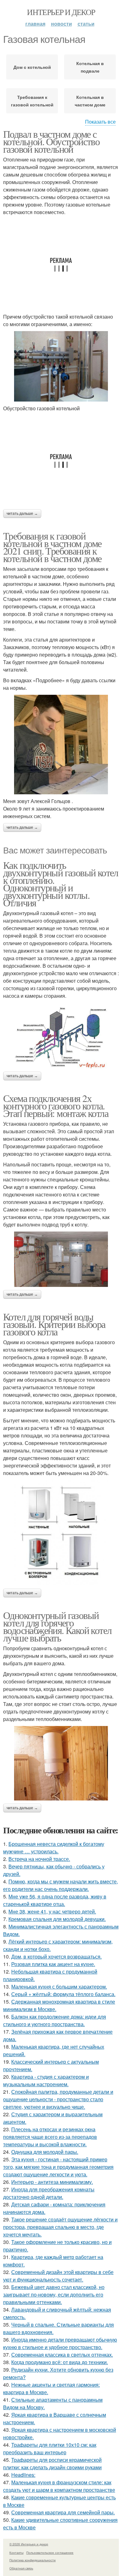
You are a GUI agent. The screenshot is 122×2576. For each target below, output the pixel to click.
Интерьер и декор (61, 12)
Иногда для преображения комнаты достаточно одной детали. (49, 2193)
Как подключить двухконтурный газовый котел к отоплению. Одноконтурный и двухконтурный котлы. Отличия (61, 884)
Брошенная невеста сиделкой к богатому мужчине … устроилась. (54, 1848)
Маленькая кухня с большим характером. (59, 1987)
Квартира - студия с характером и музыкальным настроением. (46, 2080)
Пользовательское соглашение (50, 2553)
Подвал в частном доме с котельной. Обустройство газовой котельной (51, 141)
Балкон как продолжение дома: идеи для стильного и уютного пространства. (55, 2020)
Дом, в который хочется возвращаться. (56, 1956)
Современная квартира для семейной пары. (63, 2512)
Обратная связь (21, 2568)
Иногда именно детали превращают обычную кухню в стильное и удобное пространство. (60, 2343)
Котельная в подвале (90, 67)
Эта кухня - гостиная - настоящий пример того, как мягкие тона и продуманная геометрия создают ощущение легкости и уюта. (58, 2167)
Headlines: (23, 2475)
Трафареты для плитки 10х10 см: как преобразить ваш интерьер (50, 2448)
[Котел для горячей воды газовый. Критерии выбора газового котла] (61, 1533)
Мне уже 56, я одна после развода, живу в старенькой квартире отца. (55, 1900)
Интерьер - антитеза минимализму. (52, 2182)
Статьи (86, 24)
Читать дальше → (22, 514)
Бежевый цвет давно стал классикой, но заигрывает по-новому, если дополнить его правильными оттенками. (54, 2294)
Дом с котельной (32, 67)
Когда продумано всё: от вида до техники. (60, 2362)
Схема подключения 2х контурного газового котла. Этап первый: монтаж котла (56, 1106)
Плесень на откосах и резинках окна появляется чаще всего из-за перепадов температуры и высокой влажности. (50, 2137)
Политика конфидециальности (33, 2560)
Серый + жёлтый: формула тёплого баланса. (63, 1994)
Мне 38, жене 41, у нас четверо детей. (52, 1911)
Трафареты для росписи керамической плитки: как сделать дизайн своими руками (52, 2463)
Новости (61, 24)
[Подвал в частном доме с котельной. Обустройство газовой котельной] (61, 366)
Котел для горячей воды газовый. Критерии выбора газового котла (54, 1324)
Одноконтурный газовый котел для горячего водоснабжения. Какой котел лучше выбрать (57, 1626)
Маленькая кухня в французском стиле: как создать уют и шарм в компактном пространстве (59, 2486)
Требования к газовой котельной (32, 101)
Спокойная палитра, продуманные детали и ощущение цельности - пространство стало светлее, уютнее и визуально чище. (58, 2099)
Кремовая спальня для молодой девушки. (57, 1919)
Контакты (16, 2553)
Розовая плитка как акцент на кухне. (53, 1964)
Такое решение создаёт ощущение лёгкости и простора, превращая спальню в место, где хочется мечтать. (60, 2227)
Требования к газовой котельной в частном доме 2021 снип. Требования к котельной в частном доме (52, 547)
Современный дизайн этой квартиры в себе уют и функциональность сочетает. (58, 2276)
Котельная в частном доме (90, 101)
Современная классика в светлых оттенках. (62, 2355)
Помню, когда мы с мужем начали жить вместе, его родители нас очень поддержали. (61, 1885)
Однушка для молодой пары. (45, 2152)
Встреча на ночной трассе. (39, 1859)
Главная (35, 24)
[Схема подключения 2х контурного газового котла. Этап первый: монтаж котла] (61, 1259)
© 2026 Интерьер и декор (29, 2544)
